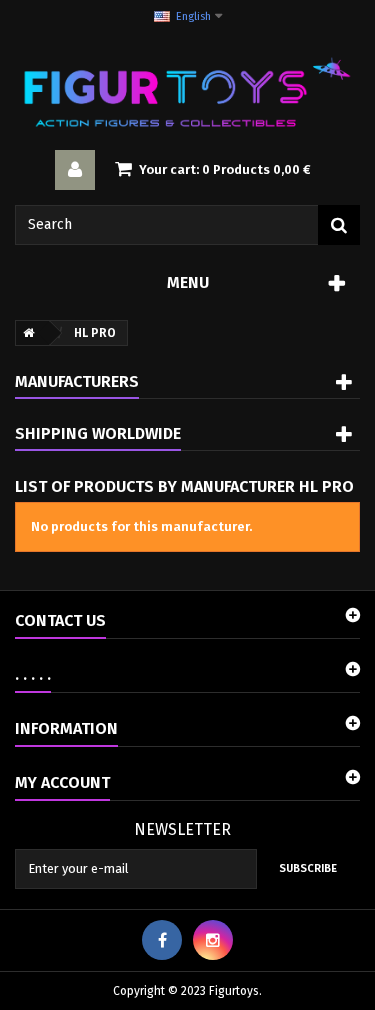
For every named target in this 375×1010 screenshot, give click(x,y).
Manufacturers (77, 381)
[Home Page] (25, 333)
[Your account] (75, 170)
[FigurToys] (187, 92)
